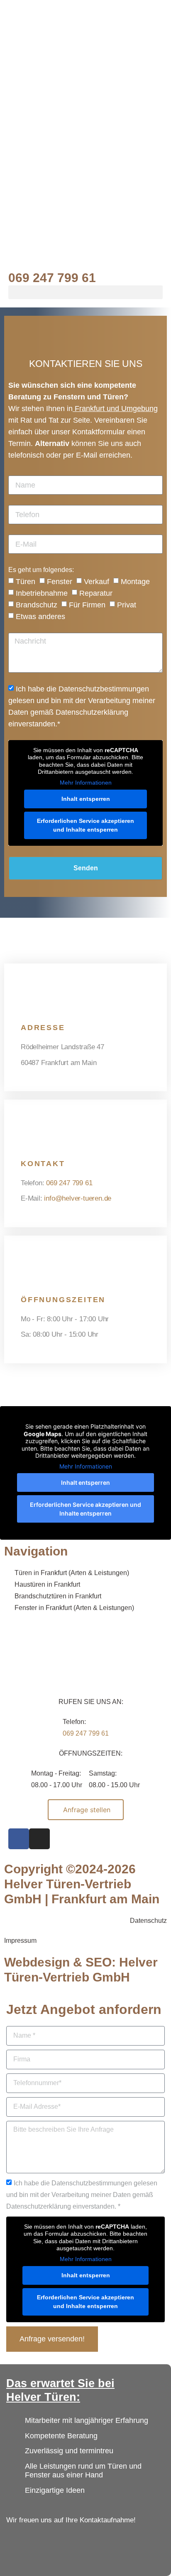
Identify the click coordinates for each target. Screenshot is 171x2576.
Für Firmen (87, 605)
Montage (135, 582)
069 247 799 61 (52, 278)
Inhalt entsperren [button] (86, 799)
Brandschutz (37, 605)
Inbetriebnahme (42, 593)
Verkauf (96, 582)
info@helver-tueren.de (78, 1198)
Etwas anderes (40, 617)
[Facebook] (19, 1839)
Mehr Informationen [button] (86, 783)
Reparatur (96, 593)
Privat (127, 605)
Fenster (60, 582)
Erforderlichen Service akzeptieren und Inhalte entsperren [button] (85, 825)
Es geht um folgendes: (41, 570)
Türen (26, 582)
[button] (85, 292)
